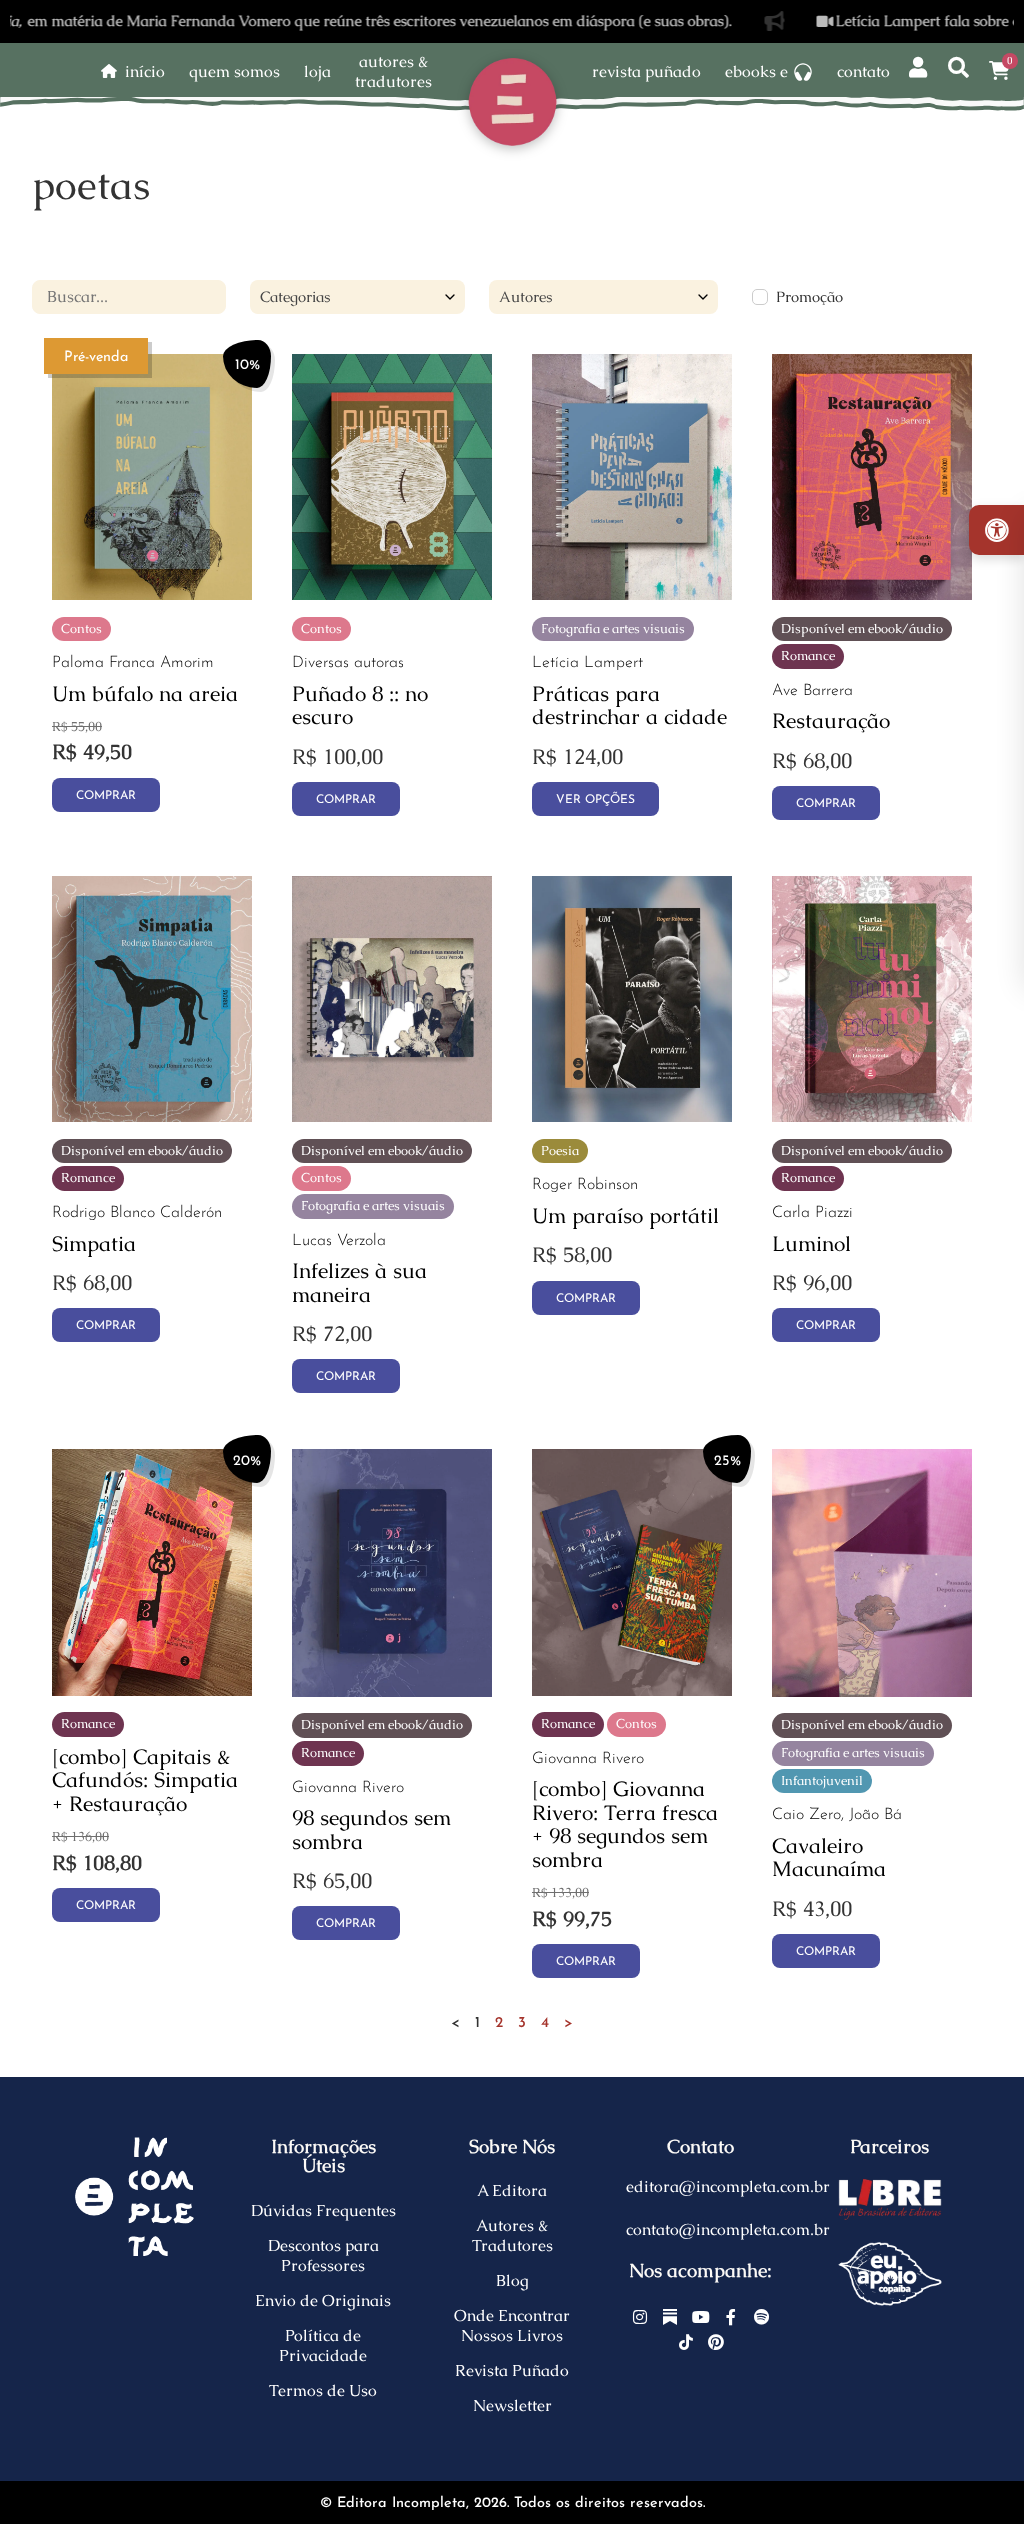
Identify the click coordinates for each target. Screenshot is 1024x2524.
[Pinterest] (716, 2343)
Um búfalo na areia (145, 693)
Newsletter (512, 2405)
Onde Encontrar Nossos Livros (512, 2325)
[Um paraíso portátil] (632, 1116)
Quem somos (234, 71)
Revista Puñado (646, 71)
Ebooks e (756, 71)
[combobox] (357, 297)
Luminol (811, 1243)
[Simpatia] (152, 1116)
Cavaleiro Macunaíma (829, 1857)
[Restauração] (872, 594)
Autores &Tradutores (393, 71)
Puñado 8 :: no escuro (360, 705)
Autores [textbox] (525, 296)
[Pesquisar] (958, 68)
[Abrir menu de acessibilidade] (996, 530)
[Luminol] (872, 1116)
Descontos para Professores (323, 2255)
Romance (808, 655)
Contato (863, 71)
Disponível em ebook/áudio (862, 628)
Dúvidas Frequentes (323, 2210)
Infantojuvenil (822, 1780)
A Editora (512, 2190)
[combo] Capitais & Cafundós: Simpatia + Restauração (145, 1780)
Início (145, 71)
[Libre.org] (890, 2199)
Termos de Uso (323, 2390)
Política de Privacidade (323, 2345)
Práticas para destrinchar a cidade (629, 705)
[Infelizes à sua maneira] (392, 1116)
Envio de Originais (323, 2300)
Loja (317, 71)
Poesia (560, 1150)
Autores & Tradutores (512, 2235)
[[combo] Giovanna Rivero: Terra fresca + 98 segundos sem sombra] (632, 1690)
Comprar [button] (106, 796)
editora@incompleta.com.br (728, 2186)
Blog (512, 2280)
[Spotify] (762, 2317)
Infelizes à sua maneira (359, 1282)
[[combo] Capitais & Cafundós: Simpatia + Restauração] (152, 1690)
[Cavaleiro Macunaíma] (872, 1691)
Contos (81, 628)
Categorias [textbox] (295, 296)
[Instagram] (640, 2317)
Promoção (809, 296)
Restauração (831, 720)
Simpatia (94, 1243)
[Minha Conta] (918, 68)
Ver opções (595, 800)
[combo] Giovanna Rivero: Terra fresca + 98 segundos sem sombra (625, 1824)
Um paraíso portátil (625, 1215)
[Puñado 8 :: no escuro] (392, 594)
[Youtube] (701, 2317)
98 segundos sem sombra (371, 1829)
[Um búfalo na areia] (152, 594)
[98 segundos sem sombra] (392, 1691)
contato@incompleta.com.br (728, 2229)
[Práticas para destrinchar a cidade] (632, 594)
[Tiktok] (686, 2343)
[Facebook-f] (731, 2317)
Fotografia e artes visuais (613, 628)
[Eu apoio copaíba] (890, 2274)
